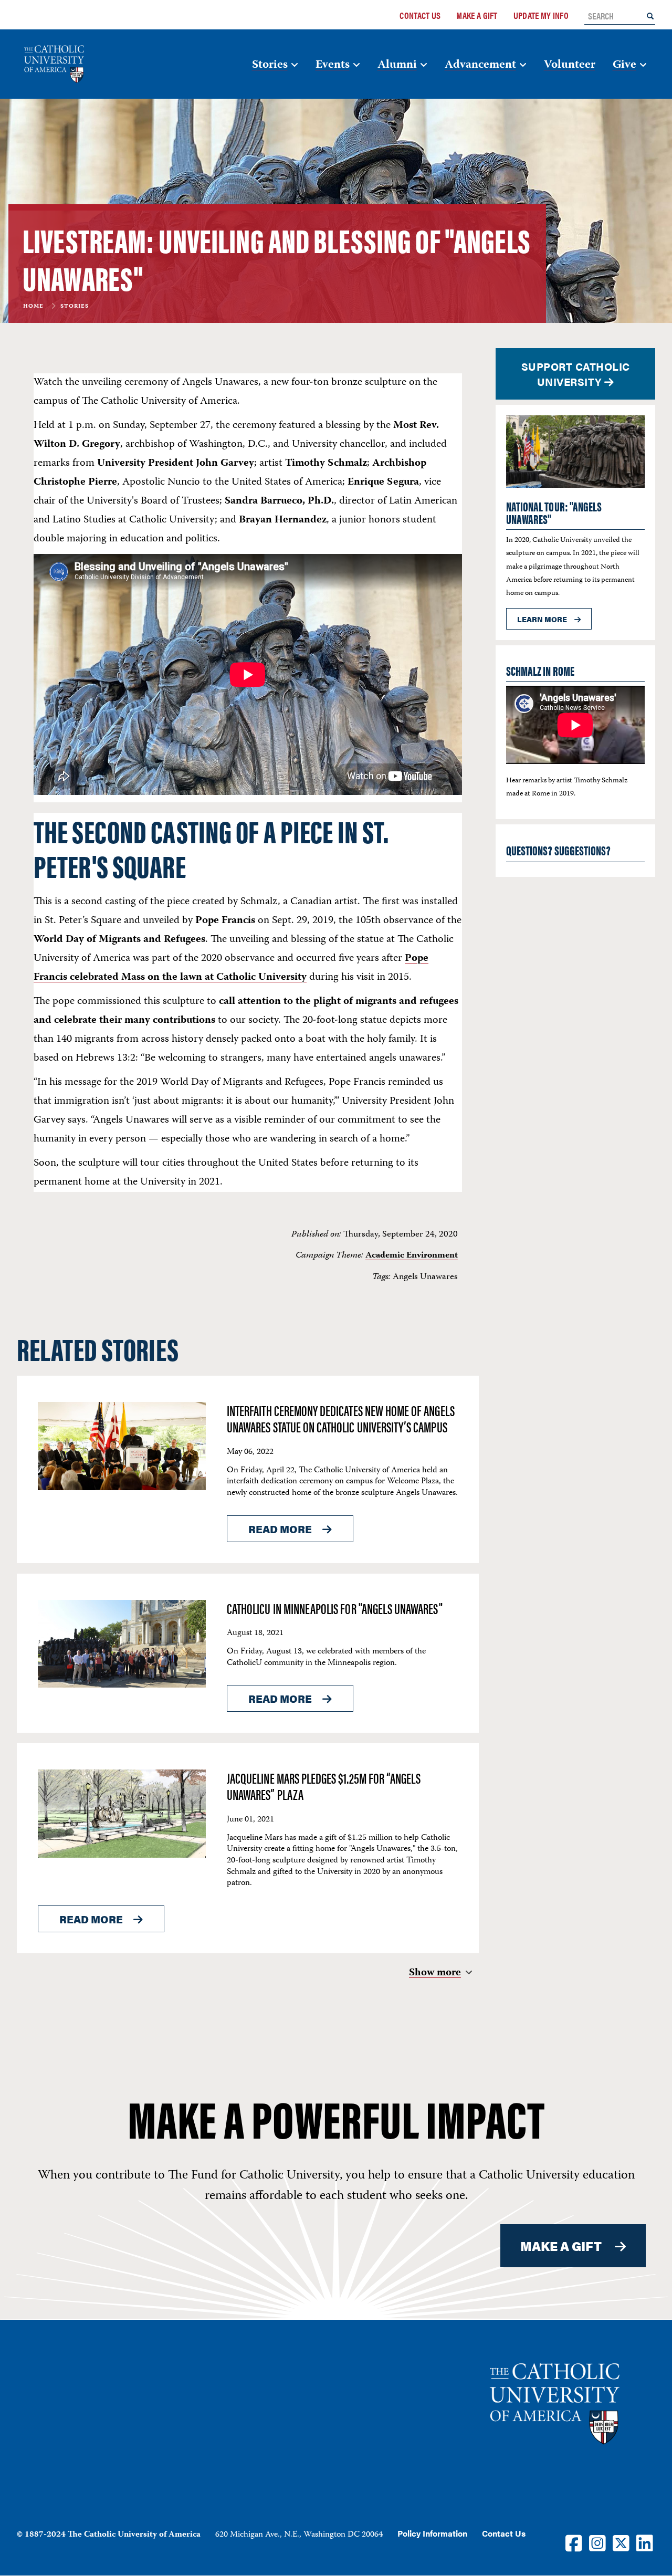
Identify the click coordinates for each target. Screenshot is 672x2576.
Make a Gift (477, 15)
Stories (270, 65)
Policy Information (432, 2533)
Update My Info (541, 15)
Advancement (480, 65)
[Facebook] (574, 2543)
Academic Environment (412, 1255)
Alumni (397, 65)
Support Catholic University (576, 374)
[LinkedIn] (645, 2543)
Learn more (542, 619)
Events (333, 65)
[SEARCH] (650, 15)
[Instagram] (597, 2543)
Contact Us (420, 15)
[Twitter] (621, 2543)
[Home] (70, 64)
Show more (435, 1973)
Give (624, 65)
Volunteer (570, 65)
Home (33, 307)
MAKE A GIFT (561, 2246)
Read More (280, 1529)
